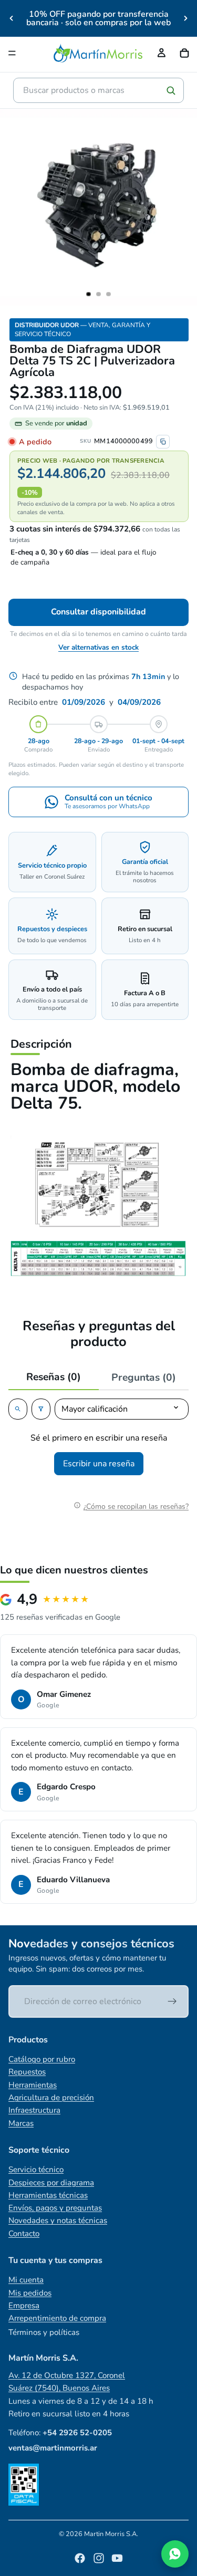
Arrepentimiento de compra (57, 2318)
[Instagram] (99, 2558)
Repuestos (27, 2072)
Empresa (24, 2306)
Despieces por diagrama (51, 2183)
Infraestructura (34, 2110)
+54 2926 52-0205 (77, 2433)
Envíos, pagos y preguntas (55, 2208)
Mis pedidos (30, 2293)
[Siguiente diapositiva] (185, 18)
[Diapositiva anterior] (12, 18)
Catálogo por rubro (42, 2059)
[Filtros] (41, 1409)
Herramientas (33, 2085)
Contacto (24, 2234)
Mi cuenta (26, 2280)
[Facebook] (80, 2558)
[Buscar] (171, 90)
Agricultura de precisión (51, 2098)
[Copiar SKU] (163, 442)
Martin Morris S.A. (111, 2534)
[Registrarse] (172, 2001)
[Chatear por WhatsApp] (175, 2554)
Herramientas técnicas (48, 2195)
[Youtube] (117, 2558)
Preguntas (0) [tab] (144, 1378)
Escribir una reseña (99, 1464)
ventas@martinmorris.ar (53, 2448)
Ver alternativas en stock (98, 647)
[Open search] (18, 1409)
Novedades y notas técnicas (58, 2220)
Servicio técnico (36, 2170)
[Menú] (12, 53)
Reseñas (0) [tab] (54, 1377)
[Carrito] (184, 53)
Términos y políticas (44, 2332)
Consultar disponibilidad (98, 612)
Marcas (21, 2123)
